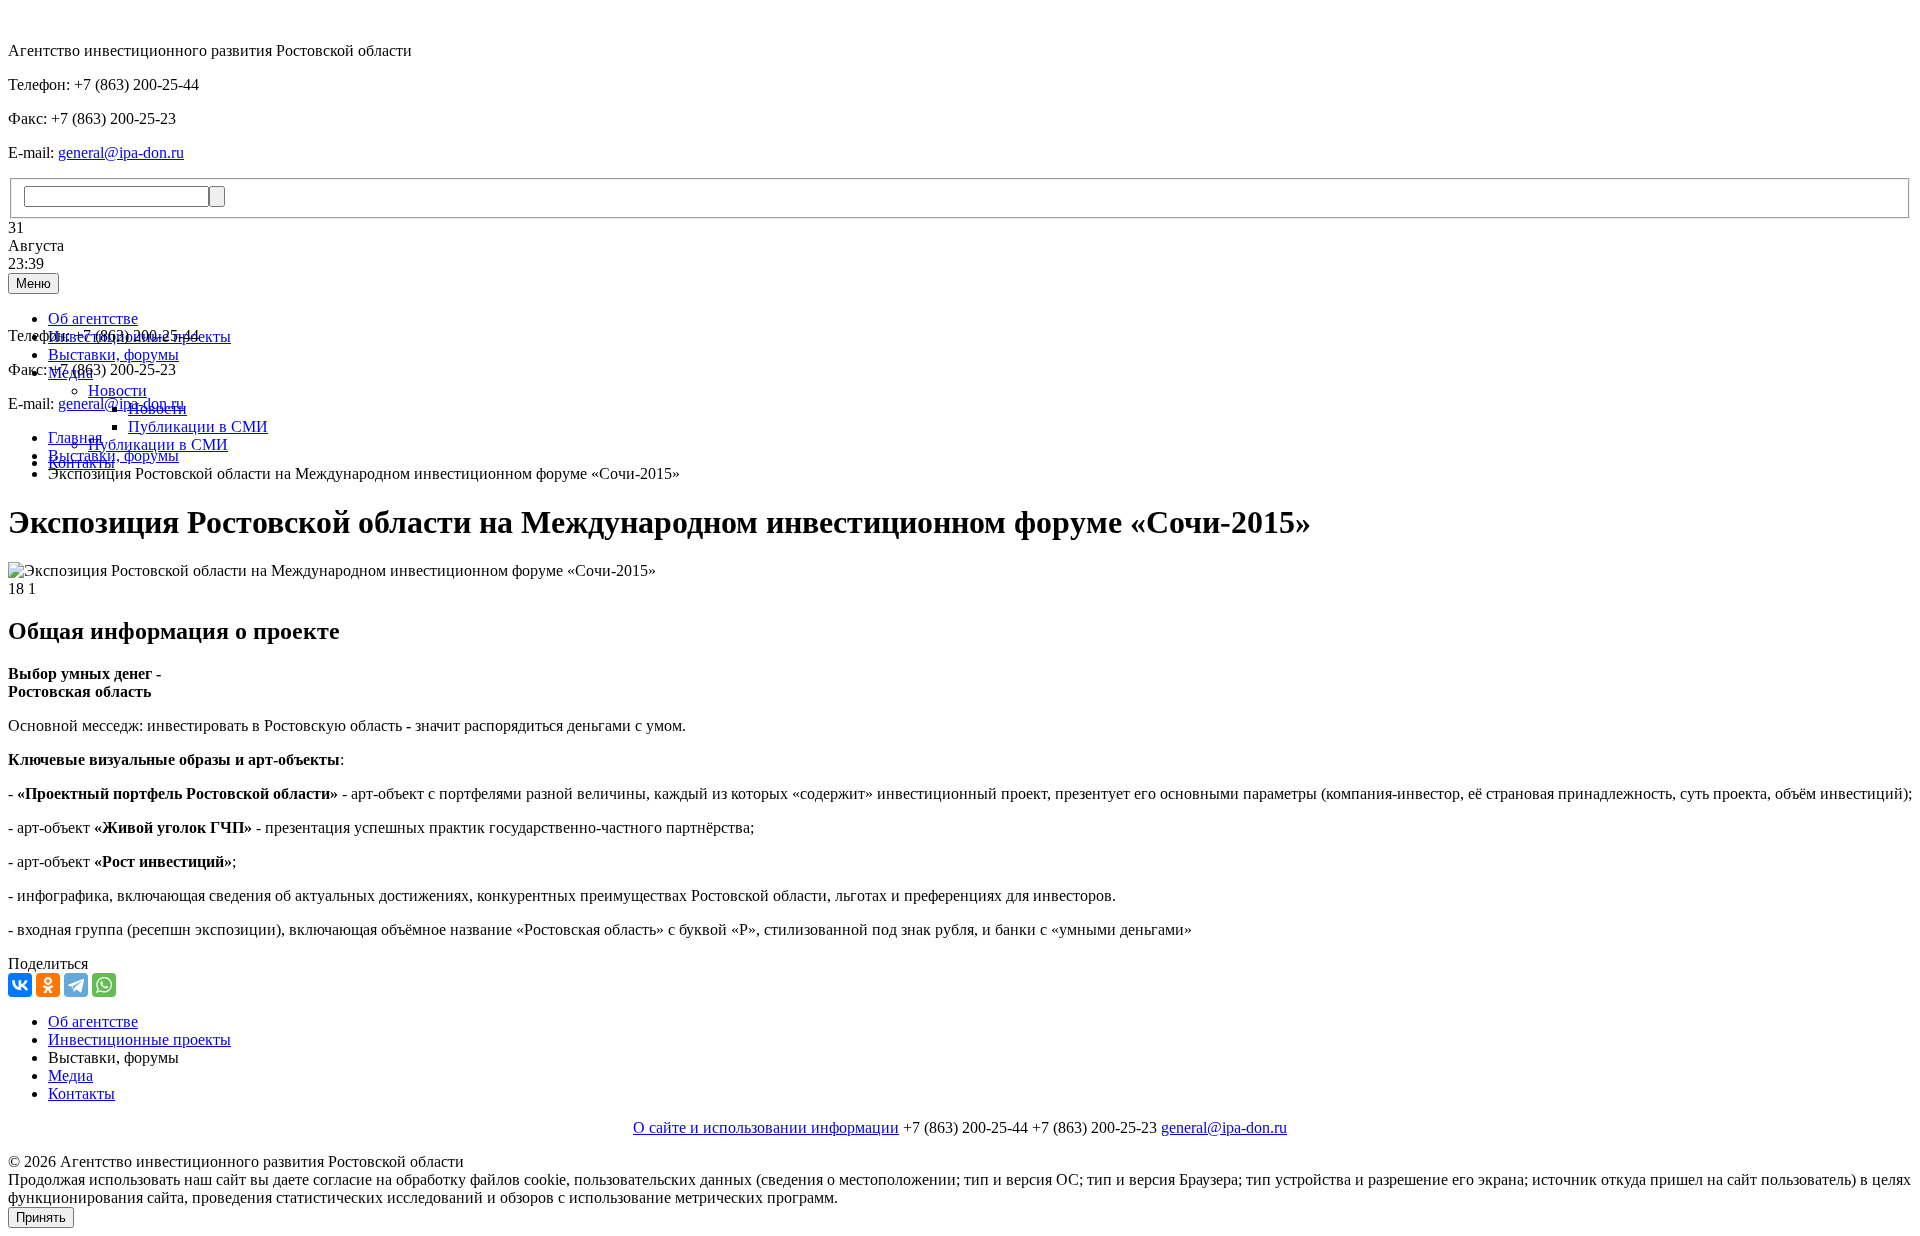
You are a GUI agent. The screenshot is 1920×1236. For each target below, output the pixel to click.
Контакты (81, 1093)
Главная (75, 437)
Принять (41, 1217)
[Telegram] (76, 985)
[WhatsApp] (104, 985)
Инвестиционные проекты (139, 1039)
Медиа (70, 1075)
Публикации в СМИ (198, 426)
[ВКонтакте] (20, 985)
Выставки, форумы (113, 354)
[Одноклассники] (48, 985)
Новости (117, 390)
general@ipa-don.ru (121, 152)
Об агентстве (93, 318)
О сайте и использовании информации (766, 1127)
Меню (33, 283)
